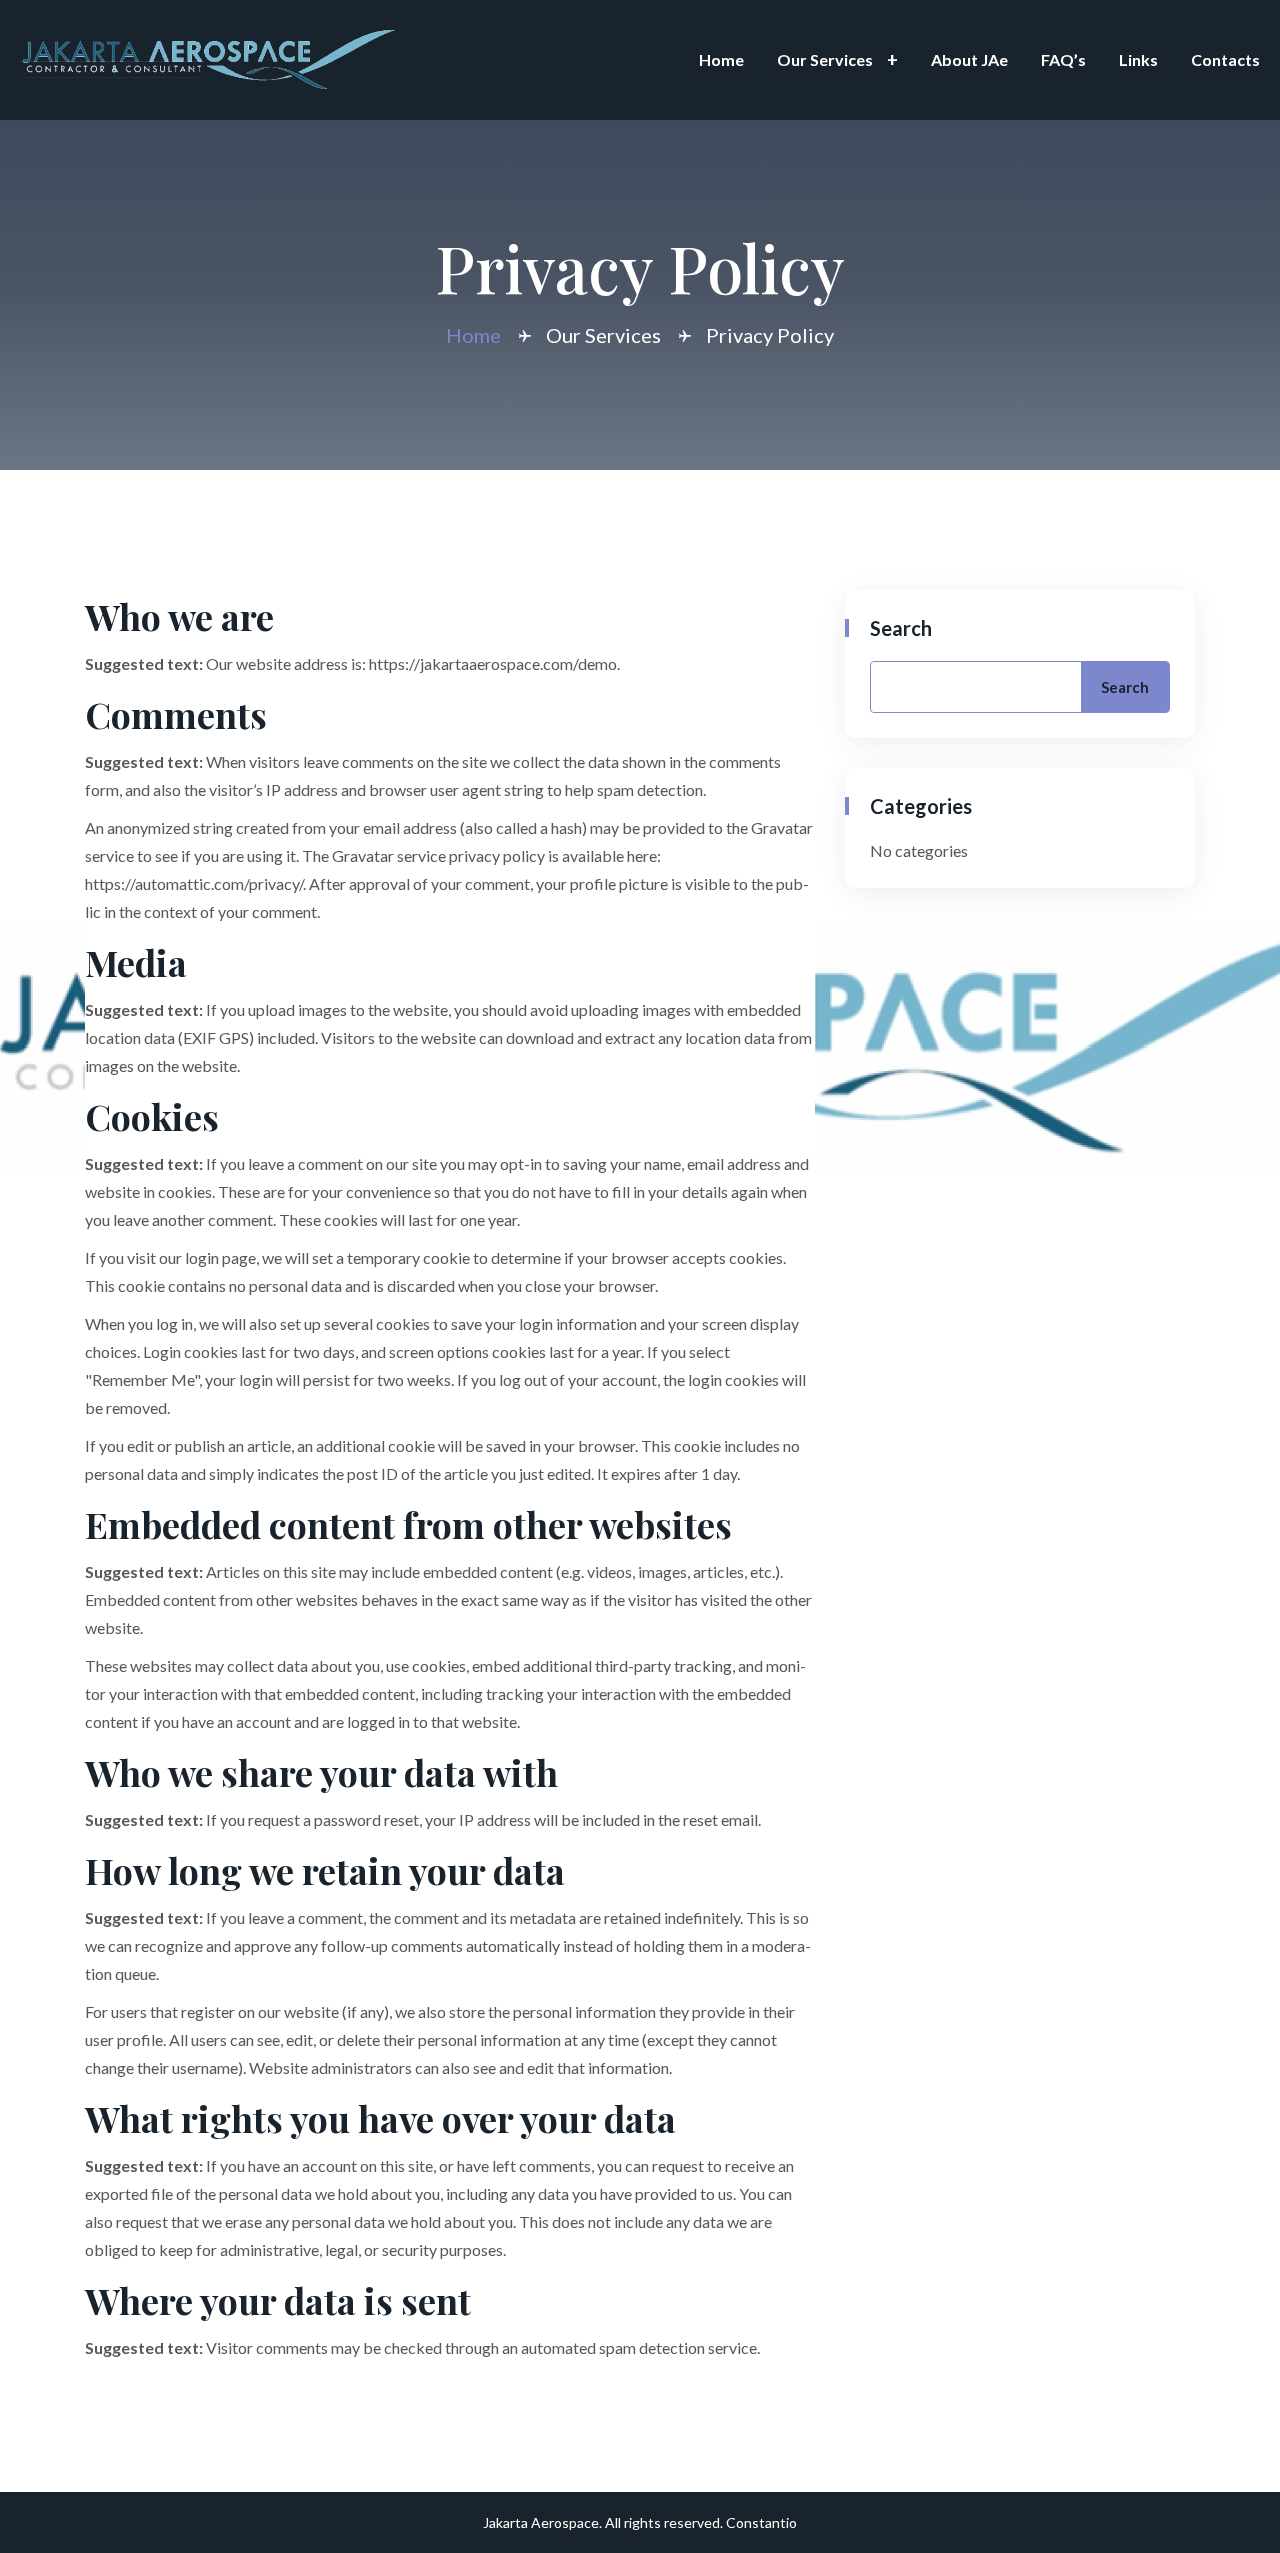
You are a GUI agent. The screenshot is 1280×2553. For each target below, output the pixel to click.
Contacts (1225, 59)
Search (901, 628)
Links (1138, 59)
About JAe (969, 59)
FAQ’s (1063, 59)
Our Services (825, 59)
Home (721, 59)
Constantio (761, 2522)
